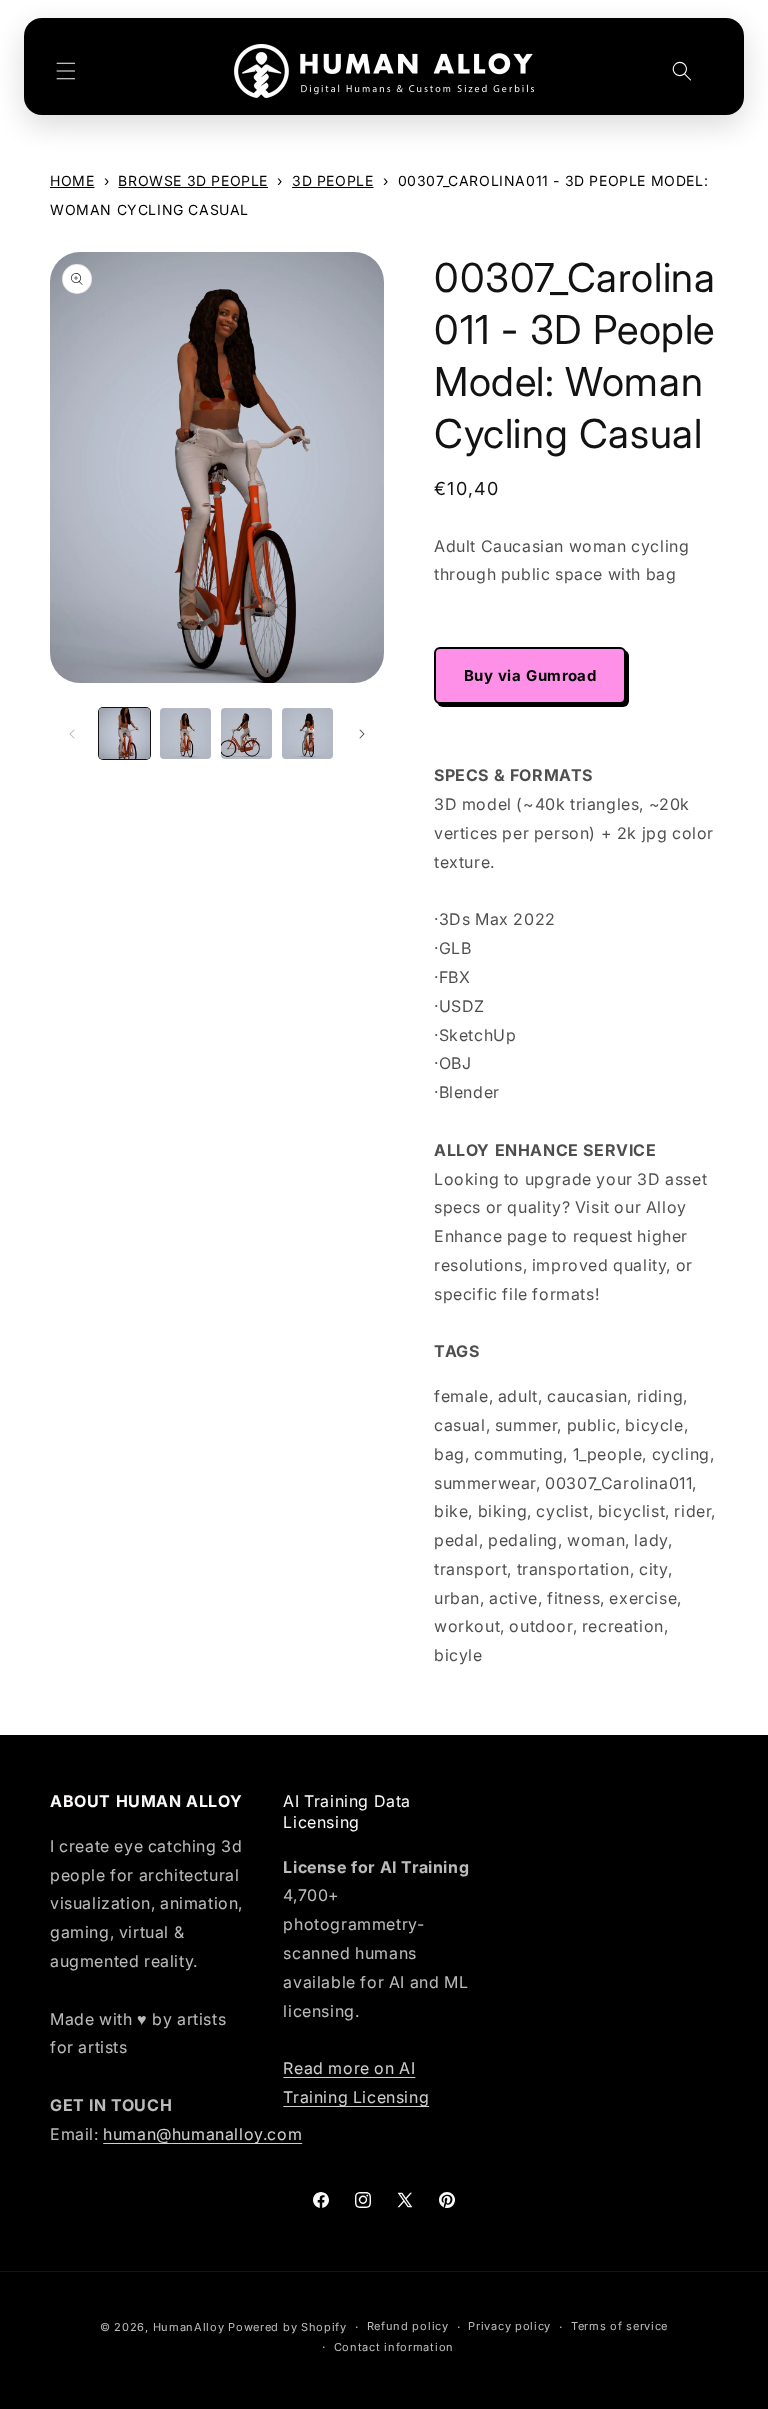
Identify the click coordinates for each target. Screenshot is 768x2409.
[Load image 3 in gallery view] (246, 733)
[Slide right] (362, 734)
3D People (332, 180)
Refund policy (408, 2326)
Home (72, 180)
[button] (66, 71)
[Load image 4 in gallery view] (307, 733)
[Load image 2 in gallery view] (185, 733)
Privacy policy (509, 2326)
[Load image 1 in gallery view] (124, 733)
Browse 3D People (193, 180)
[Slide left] (72, 734)
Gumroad (561, 675)
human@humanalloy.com (202, 2134)
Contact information (394, 2347)
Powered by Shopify (287, 2327)
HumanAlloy (189, 2327)
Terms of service (619, 2326)
